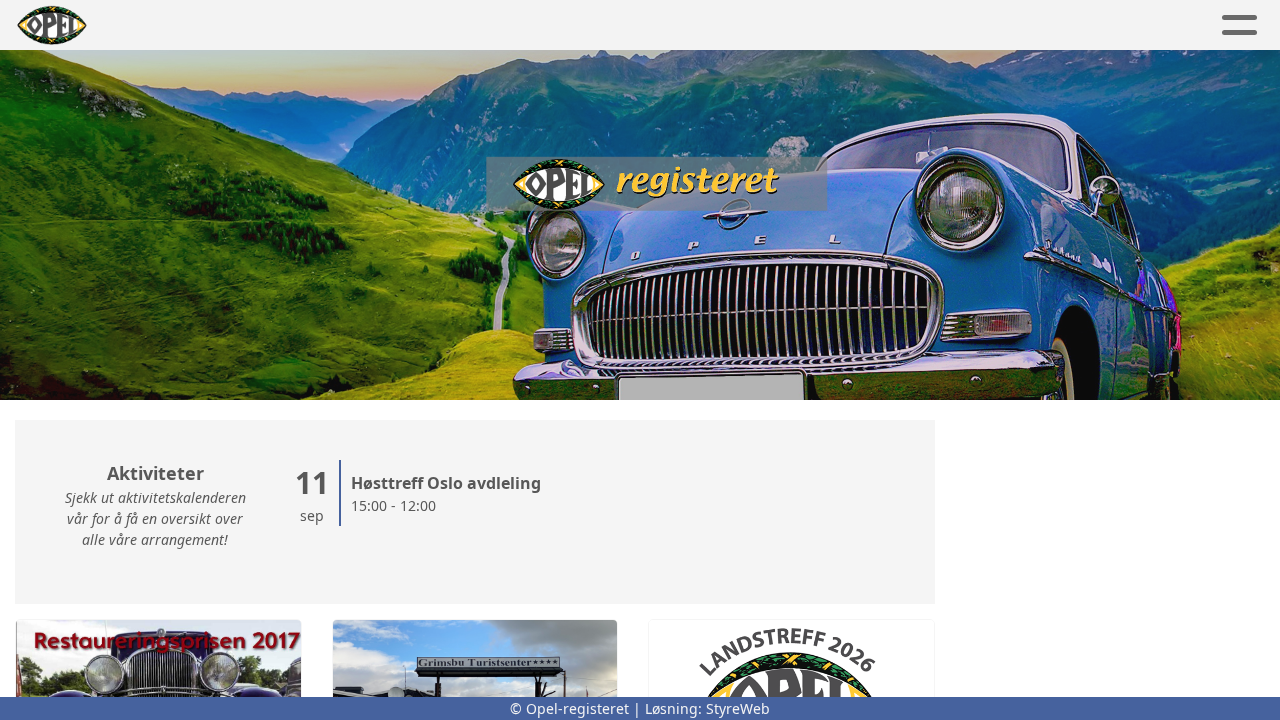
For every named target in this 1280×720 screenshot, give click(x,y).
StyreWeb (738, 708)
